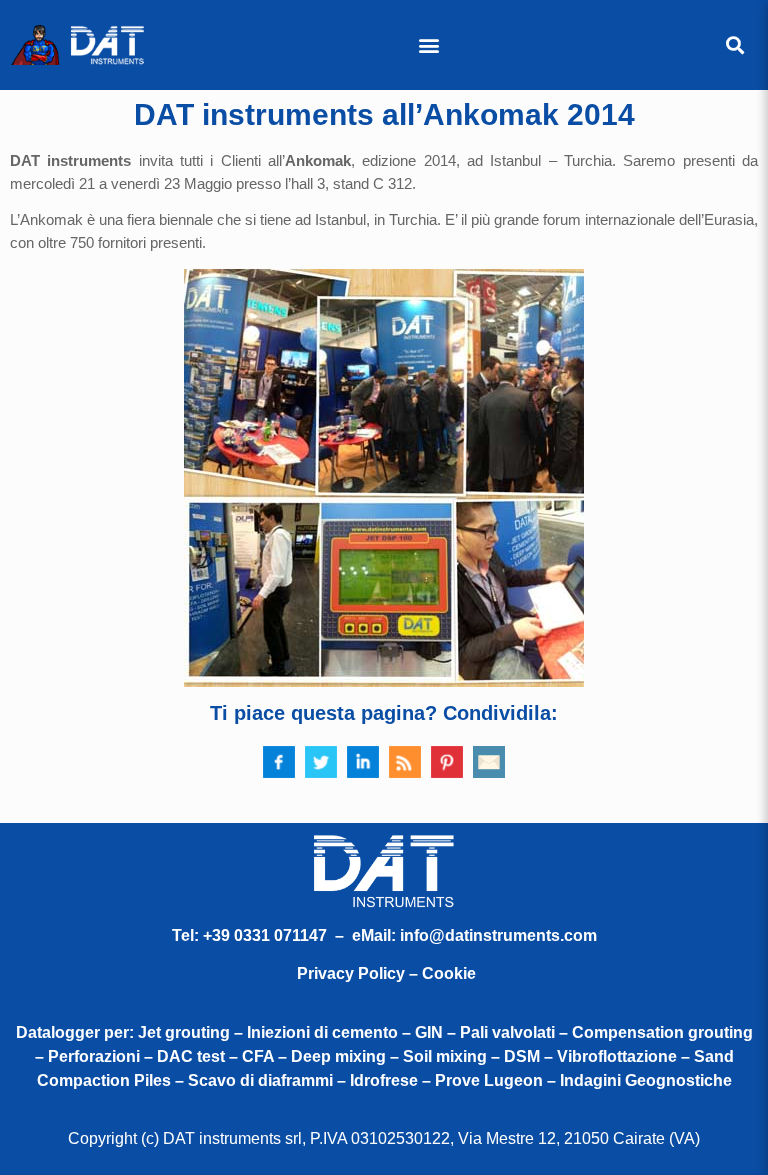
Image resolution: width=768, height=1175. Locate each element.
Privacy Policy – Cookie (386, 973)
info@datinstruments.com (498, 935)
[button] (428, 45)
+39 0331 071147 (265, 935)
